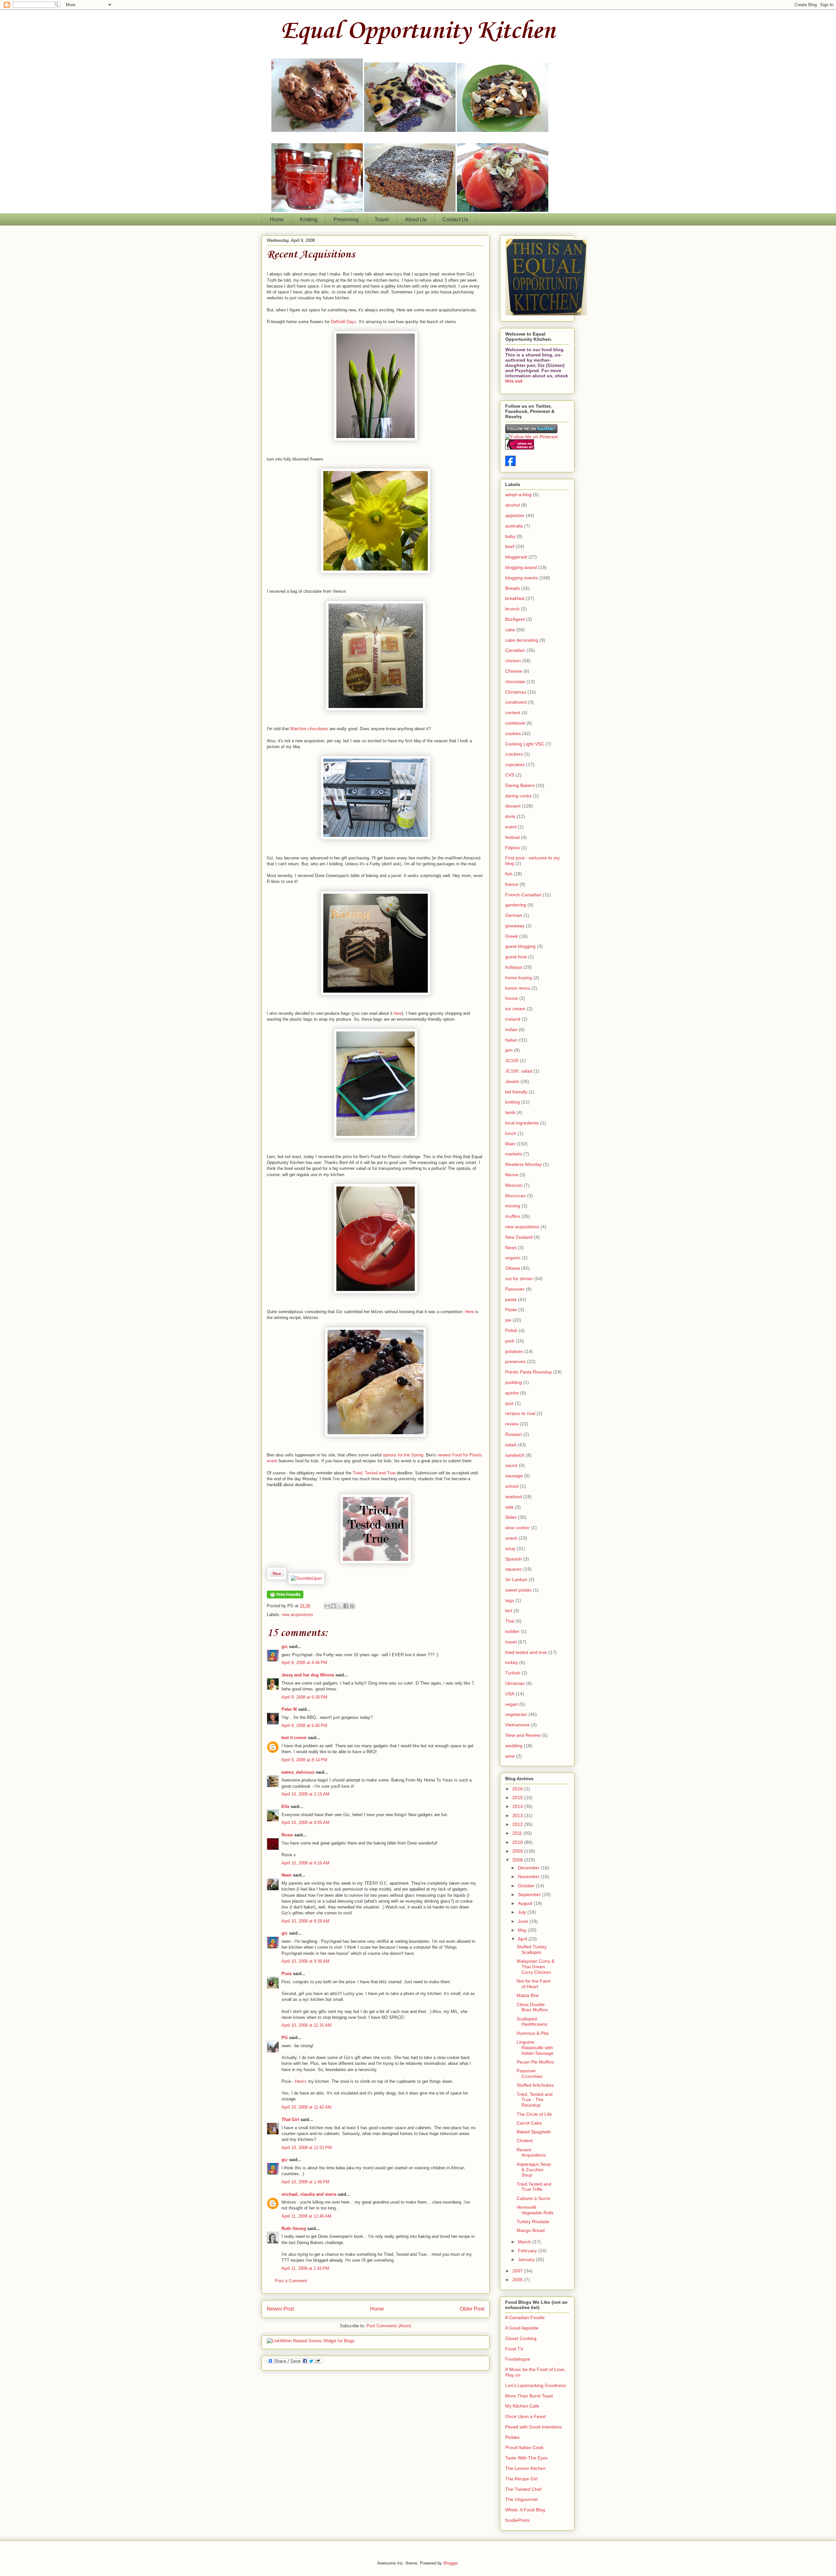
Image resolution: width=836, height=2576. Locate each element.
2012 (518, 1824)
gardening (516, 905)
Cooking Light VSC (525, 744)
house (512, 998)
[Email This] (327, 1606)
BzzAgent (515, 619)
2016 (518, 1789)
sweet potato (518, 1590)
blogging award (521, 567)
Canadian (515, 650)
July (523, 1912)
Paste (511, 1310)
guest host (516, 957)
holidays (514, 967)
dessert (513, 806)
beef (510, 546)
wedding (514, 1746)
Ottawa (513, 1268)
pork (510, 1341)
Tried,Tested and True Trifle (534, 2187)
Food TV (514, 2349)
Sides (511, 1517)
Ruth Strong (294, 2229)
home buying (519, 978)
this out (514, 381)
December (529, 1868)
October (527, 1886)
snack (511, 1538)
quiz (509, 1403)
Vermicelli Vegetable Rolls (535, 2210)
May (523, 1930)
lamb (510, 1112)
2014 (518, 1806)
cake (510, 630)
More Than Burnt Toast (529, 2396)
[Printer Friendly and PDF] (285, 1597)
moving (513, 1206)
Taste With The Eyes (526, 2458)
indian (511, 1029)
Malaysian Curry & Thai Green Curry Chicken (536, 1967)
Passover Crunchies (530, 2073)
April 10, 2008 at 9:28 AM (305, 1921)
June (524, 1921)
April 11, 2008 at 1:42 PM (305, 2268)
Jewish (512, 1081)
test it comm (294, 1738)
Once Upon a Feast (525, 2416)
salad (511, 1445)
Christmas (516, 692)
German (514, 915)
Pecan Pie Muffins (535, 2062)
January (527, 2259)
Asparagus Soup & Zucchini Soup (534, 2170)
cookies (513, 733)
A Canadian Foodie (525, 2317)
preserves (515, 1361)
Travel (382, 220)
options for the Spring (403, 1455)
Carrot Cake (529, 2123)
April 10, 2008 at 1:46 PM (305, 2182)
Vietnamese (517, 1725)
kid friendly (516, 1092)
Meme (512, 1175)
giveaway (515, 926)
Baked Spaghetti (534, 2132)
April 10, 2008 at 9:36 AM (305, 1961)
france (512, 884)
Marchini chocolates (310, 729)
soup (510, 1548)
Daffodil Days (344, 322)
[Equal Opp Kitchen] (510, 464)
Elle (285, 1806)
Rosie (287, 1835)
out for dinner (519, 1279)
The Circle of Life (534, 2114)
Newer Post (280, 2309)
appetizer (515, 515)
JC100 (512, 1060)
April (523, 1939)
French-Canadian (523, 895)
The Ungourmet (522, 2499)
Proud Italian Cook (524, 2447)
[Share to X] (340, 1606)
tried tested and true (526, 1652)
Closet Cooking (521, 2338)
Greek (512, 936)
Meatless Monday (523, 1164)
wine (510, 1756)
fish (509, 874)
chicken (513, 661)
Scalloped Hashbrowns (532, 2022)
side (509, 1507)
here (398, 1013)
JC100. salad (519, 1071)
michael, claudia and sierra (309, 2194)
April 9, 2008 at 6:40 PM (304, 1726)
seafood (514, 1497)
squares (514, 1569)
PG (285, 2038)
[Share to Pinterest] (352, 1606)
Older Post (472, 2309)
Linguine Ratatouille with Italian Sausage (535, 2048)
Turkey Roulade (533, 2222)
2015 (518, 1798)
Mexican (514, 1185)
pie (508, 1320)
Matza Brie (528, 1995)
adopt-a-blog (518, 495)
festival (512, 837)
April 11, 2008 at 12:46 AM (306, 2216)
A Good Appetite (522, 2328)
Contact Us (455, 220)
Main (510, 1144)
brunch (512, 609)
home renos (518, 988)
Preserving (346, 220)
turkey (512, 1662)
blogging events (522, 578)
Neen (287, 1875)
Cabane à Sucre (533, 2198)
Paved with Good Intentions (534, 2427)
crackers (514, 754)
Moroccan (515, 1196)
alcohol (513, 505)
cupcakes (515, 764)
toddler (512, 1631)
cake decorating (522, 640)
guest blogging (520, 946)
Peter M (289, 1709)
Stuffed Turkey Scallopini (532, 1949)
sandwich (515, 1455)
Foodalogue (518, 2359)
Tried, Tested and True (374, 1473)
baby (510, 536)
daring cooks (518, 796)
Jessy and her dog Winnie (308, 1675)
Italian (511, 1040)
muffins (513, 1216)
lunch (511, 1133)
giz (285, 1647)
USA (510, 1694)
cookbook (515, 723)
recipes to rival (520, 1413)
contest (513, 713)
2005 (518, 2280)
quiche (512, 1393)
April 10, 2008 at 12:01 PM (307, 2148)
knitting (513, 1102)
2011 (518, 1833)
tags (510, 1600)
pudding (514, 1382)
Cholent (525, 2141)
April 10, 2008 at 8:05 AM (305, 1822)
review (512, 1424)
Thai (510, 1621)
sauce (511, 1465)
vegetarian (516, 1714)
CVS (510, 775)
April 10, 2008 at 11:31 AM (306, 2025)
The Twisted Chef (523, 2489)
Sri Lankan (516, 1579)
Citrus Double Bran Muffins (532, 2007)
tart (509, 1610)
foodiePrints (517, 2520)
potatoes (514, 1351)
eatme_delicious (298, 1772)
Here (470, 1312)
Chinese (514, 671)
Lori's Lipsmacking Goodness (536, 2385)
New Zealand (519, 1237)
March (525, 2242)
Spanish (514, 1559)
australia (514, 526)
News (511, 1248)
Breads (513, 588)
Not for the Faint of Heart (533, 1984)
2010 (518, 1842)
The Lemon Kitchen (525, 2468)
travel (511, 1642)
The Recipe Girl (521, 2479)
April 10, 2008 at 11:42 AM (306, 2107)
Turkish (513, 1673)
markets (514, 1154)
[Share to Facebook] (346, 1606)
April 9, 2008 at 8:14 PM (304, 1760)
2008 (518, 1860)
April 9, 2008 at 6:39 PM (304, 1697)
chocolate (515, 682)
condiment (516, 702)
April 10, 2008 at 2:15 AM (305, 1794)
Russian (514, 1434)
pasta (511, 1299)
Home (277, 220)
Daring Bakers (520, 785)
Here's (301, 2081)
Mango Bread (531, 2230)
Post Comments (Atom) (389, 2326)
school (512, 1486)
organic (513, 1258)
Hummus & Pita (533, 2033)
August (526, 1903)
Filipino (513, 848)
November (529, 1877)
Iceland (513, 1019)
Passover (515, 1289)
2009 (518, 1851)
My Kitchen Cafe (522, 2406)
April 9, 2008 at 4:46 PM (304, 1663)
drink (510, 816)
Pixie (287, 1974)
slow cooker (517, 1528)
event (511, 827)
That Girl (290, 2120)
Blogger (450, 2563)
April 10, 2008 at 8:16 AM (305, 1863)
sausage (514, 1476)
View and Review (523, 1735)
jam (509, 1050)
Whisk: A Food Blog (525, 2510)
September (530, 1894)
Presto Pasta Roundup (529, 1372)
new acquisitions (297, 1615)
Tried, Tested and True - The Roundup (535, 2100)
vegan (512, 1704)
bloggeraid (516, 557)
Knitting (309, 220)
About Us (416, 220)
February (528, 2251)
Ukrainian (515, 1683)
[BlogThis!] (333, 1606)
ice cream (515, 1009)
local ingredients (522, 1123)
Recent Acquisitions (311, 255)
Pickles (512, 2437)
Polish (511, 1330)
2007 (518, 2271)
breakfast (515, 598)
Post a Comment (291, 2281)
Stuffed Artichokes (535, 2085)
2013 (518, 1815)
